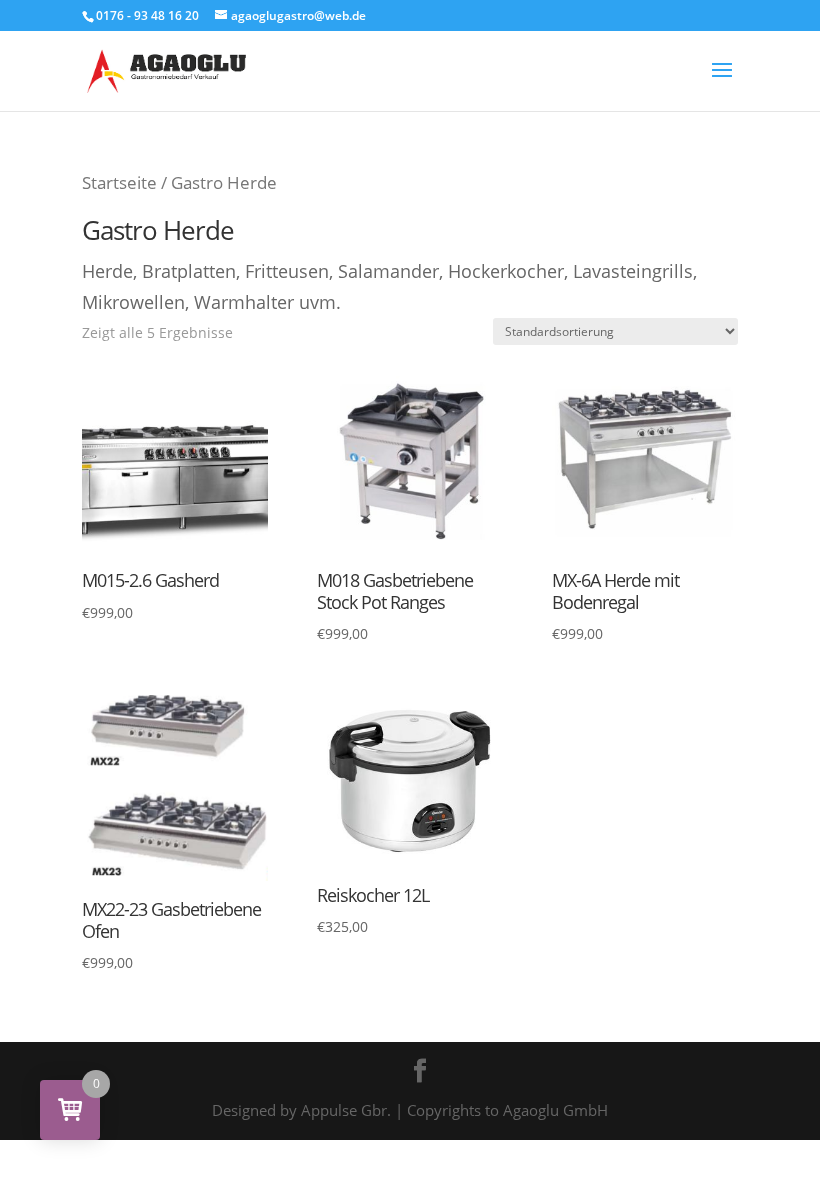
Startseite (119, 182)
